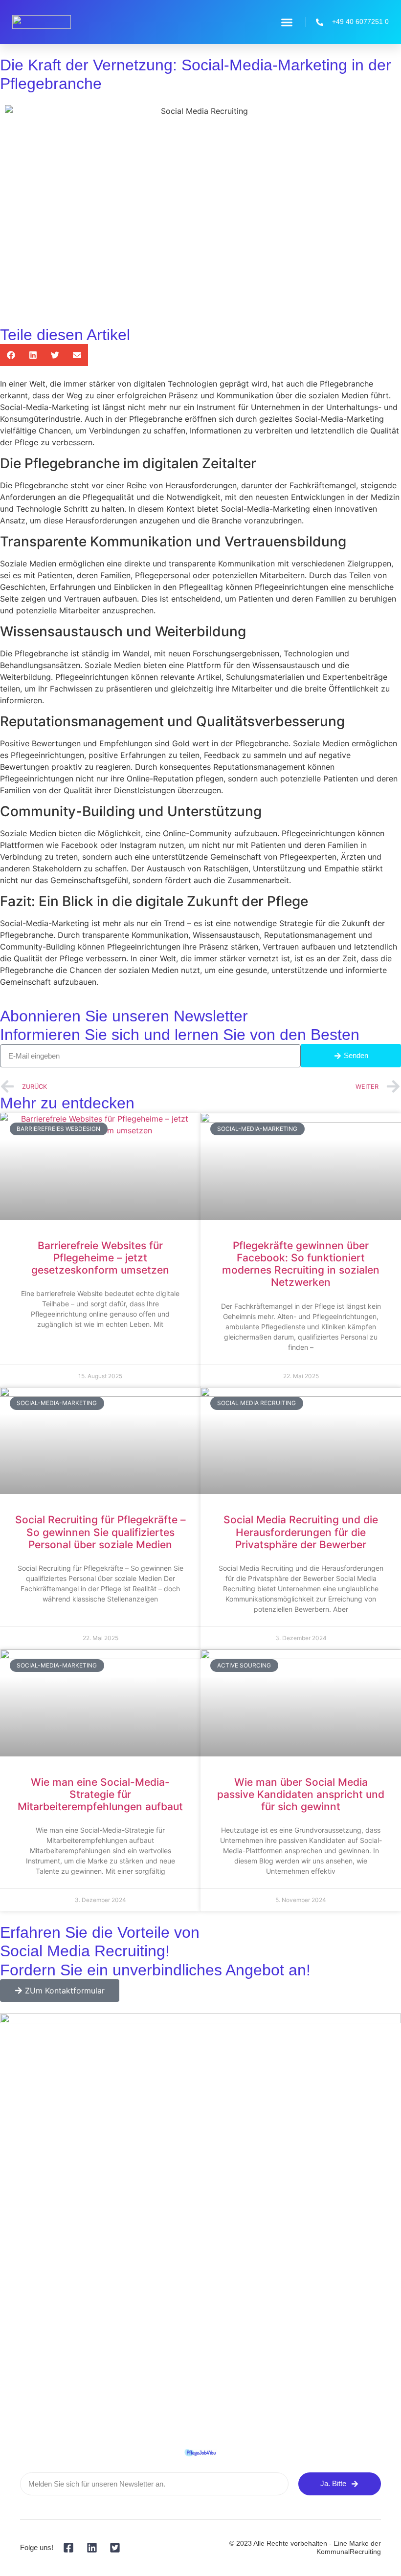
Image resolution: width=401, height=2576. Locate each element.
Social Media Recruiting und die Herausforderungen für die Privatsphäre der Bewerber (301, 1532)
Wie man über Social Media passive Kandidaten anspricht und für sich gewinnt (301, 1794)
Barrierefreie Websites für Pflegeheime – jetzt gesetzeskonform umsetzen (100, 1258)
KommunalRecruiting (349, 2552)
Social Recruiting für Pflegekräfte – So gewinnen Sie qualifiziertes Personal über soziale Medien (100, 1532)
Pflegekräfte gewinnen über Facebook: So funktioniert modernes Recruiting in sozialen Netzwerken (301, 1264)
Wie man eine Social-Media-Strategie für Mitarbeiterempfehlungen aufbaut (100, 1794)
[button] (287, 22)
